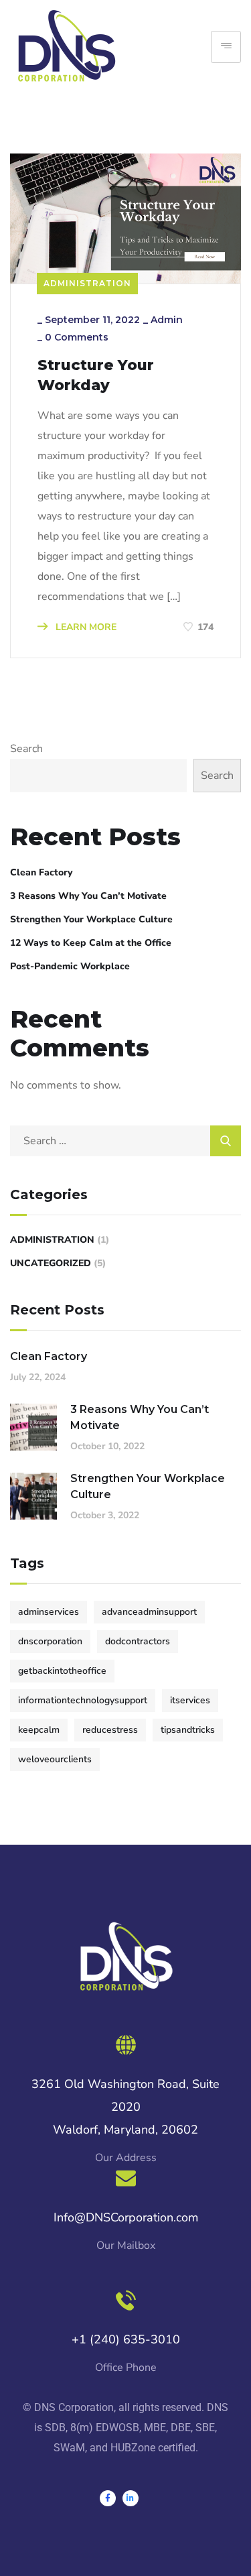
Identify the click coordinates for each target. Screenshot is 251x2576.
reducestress (110, 1730)
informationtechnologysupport (83, 1700)
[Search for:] (125, 1141)
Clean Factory (41, 872)
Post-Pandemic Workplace (70, 966)
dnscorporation (50, 1641)
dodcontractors (138, 1641)
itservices (190, 1700)
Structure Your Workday (96, 375)
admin (167, 320)
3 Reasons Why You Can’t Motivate (88, 896)
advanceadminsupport (149, 1612)
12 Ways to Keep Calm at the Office (91, 943)
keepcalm (39, 1730)
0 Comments (77, 337)
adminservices (49, 1612)
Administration (87, 283)
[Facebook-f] (108, 2498)
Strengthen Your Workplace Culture (91, 919)
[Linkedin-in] (131, 2498)
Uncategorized (51, 1263)
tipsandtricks (188, 1730)
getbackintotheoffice (62, 1671)
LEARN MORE (85, 627)
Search (26, 749)
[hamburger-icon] (226, 47)
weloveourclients (55, 1759)
